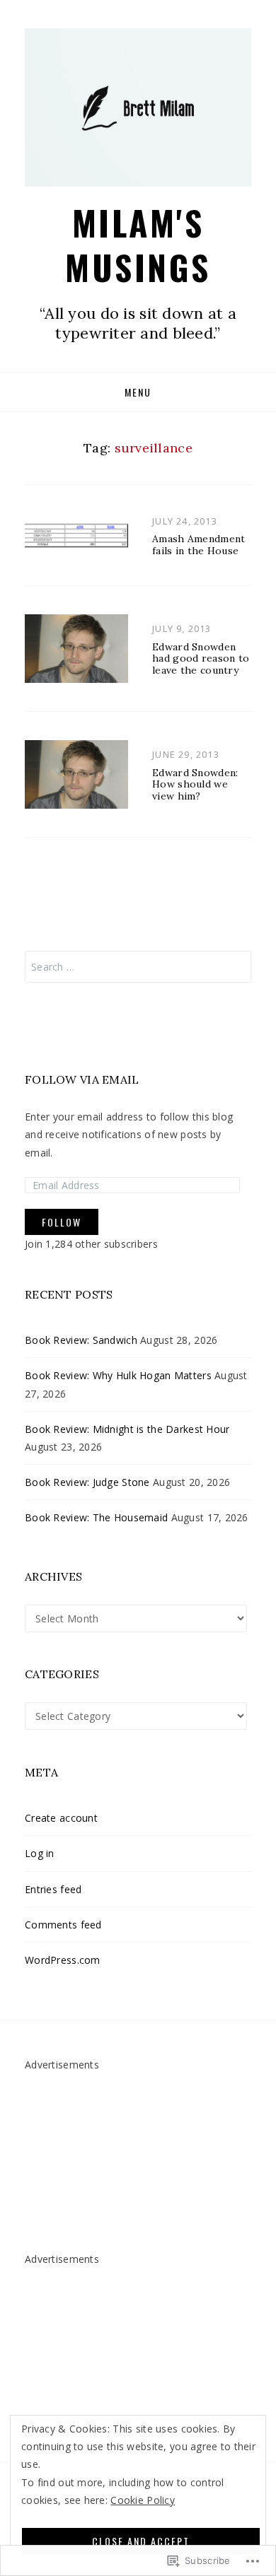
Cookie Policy (143, 2500)
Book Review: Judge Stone (87, 1482)
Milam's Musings (138, 244)
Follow (62, 1222)
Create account (61, 1818)
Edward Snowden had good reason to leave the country (201, 658)
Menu (138, 392)
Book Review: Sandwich (81, 1340)
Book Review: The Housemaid (96, 1517)
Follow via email (82, 1079)
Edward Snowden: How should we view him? (195, 785)
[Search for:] (138, 967)
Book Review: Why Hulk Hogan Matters (118, 1375)
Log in (40, 1853)
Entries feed (53, 1889)
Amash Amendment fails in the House (199, 545)
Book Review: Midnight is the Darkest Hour (127, 1428)
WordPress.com (63, 1960)
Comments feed (63, 1924)
